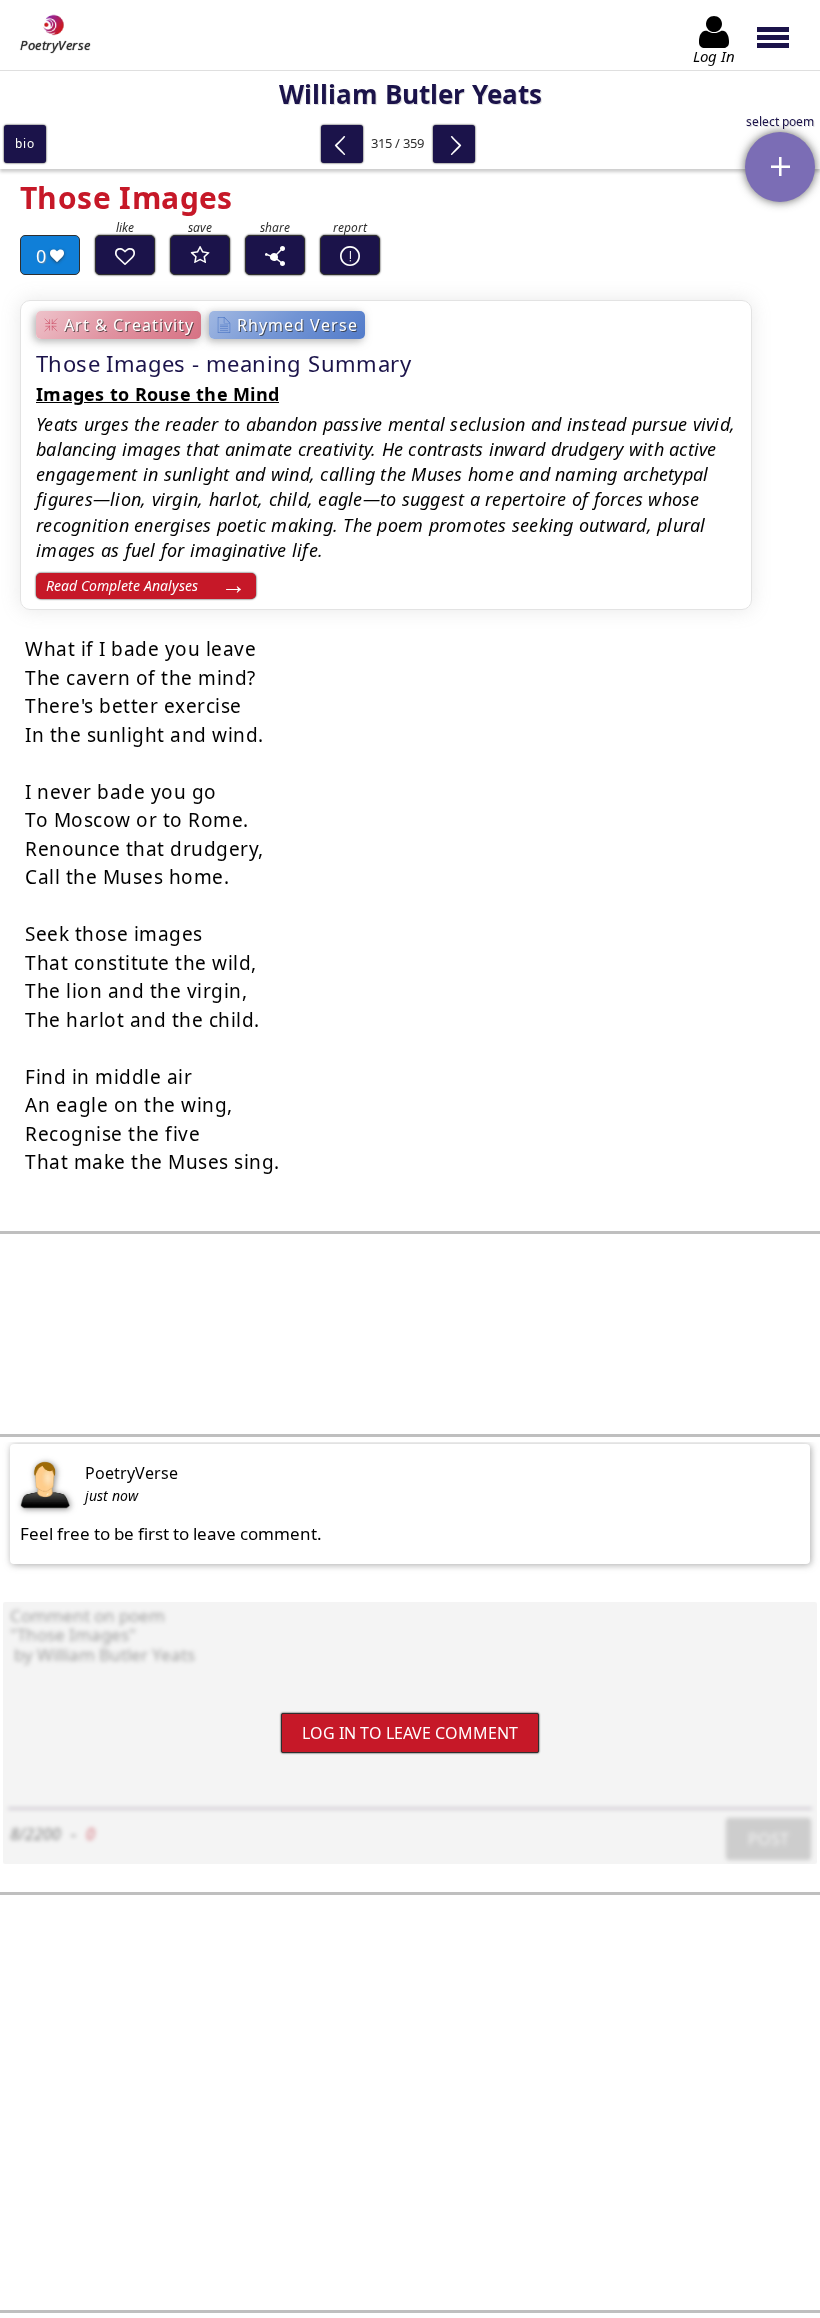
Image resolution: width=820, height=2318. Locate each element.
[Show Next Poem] (454, 144)
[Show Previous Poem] (342, 144)
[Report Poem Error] (350, 255)
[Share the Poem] (275, 255)
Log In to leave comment (410, 1733)
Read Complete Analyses (122, 585)
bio (24, 143)
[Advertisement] (410, 1334)
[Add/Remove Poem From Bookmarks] (200, 255)
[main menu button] (782, 35)
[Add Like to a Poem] (125, 255)
